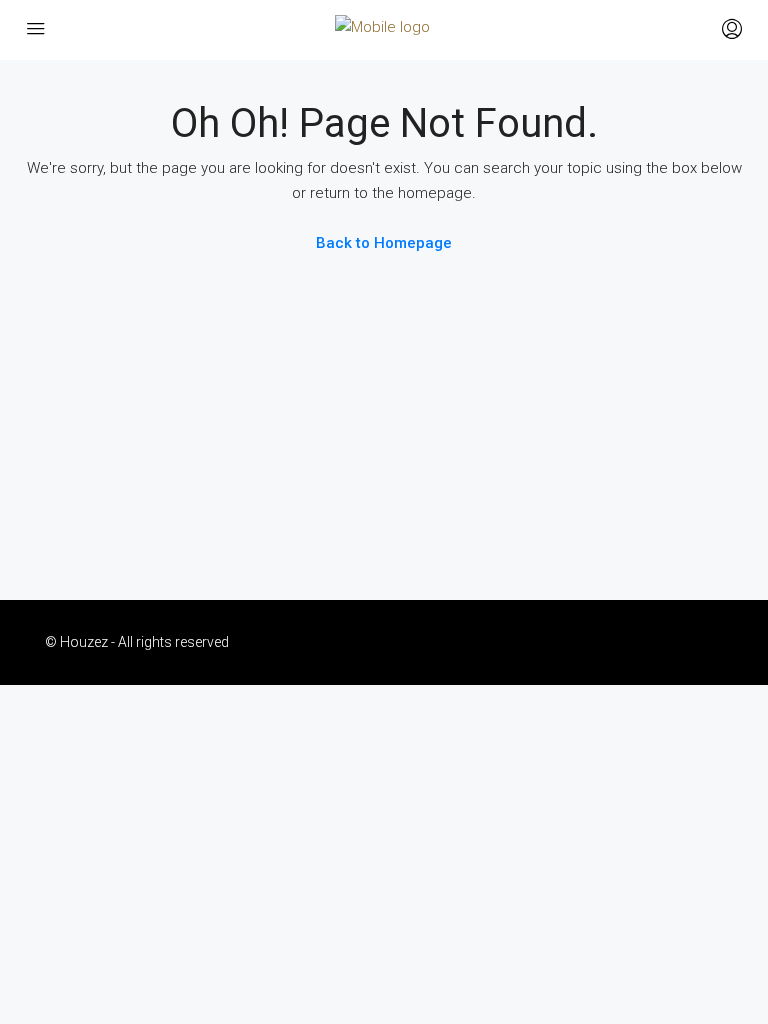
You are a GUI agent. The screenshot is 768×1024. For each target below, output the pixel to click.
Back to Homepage (384, 243)
